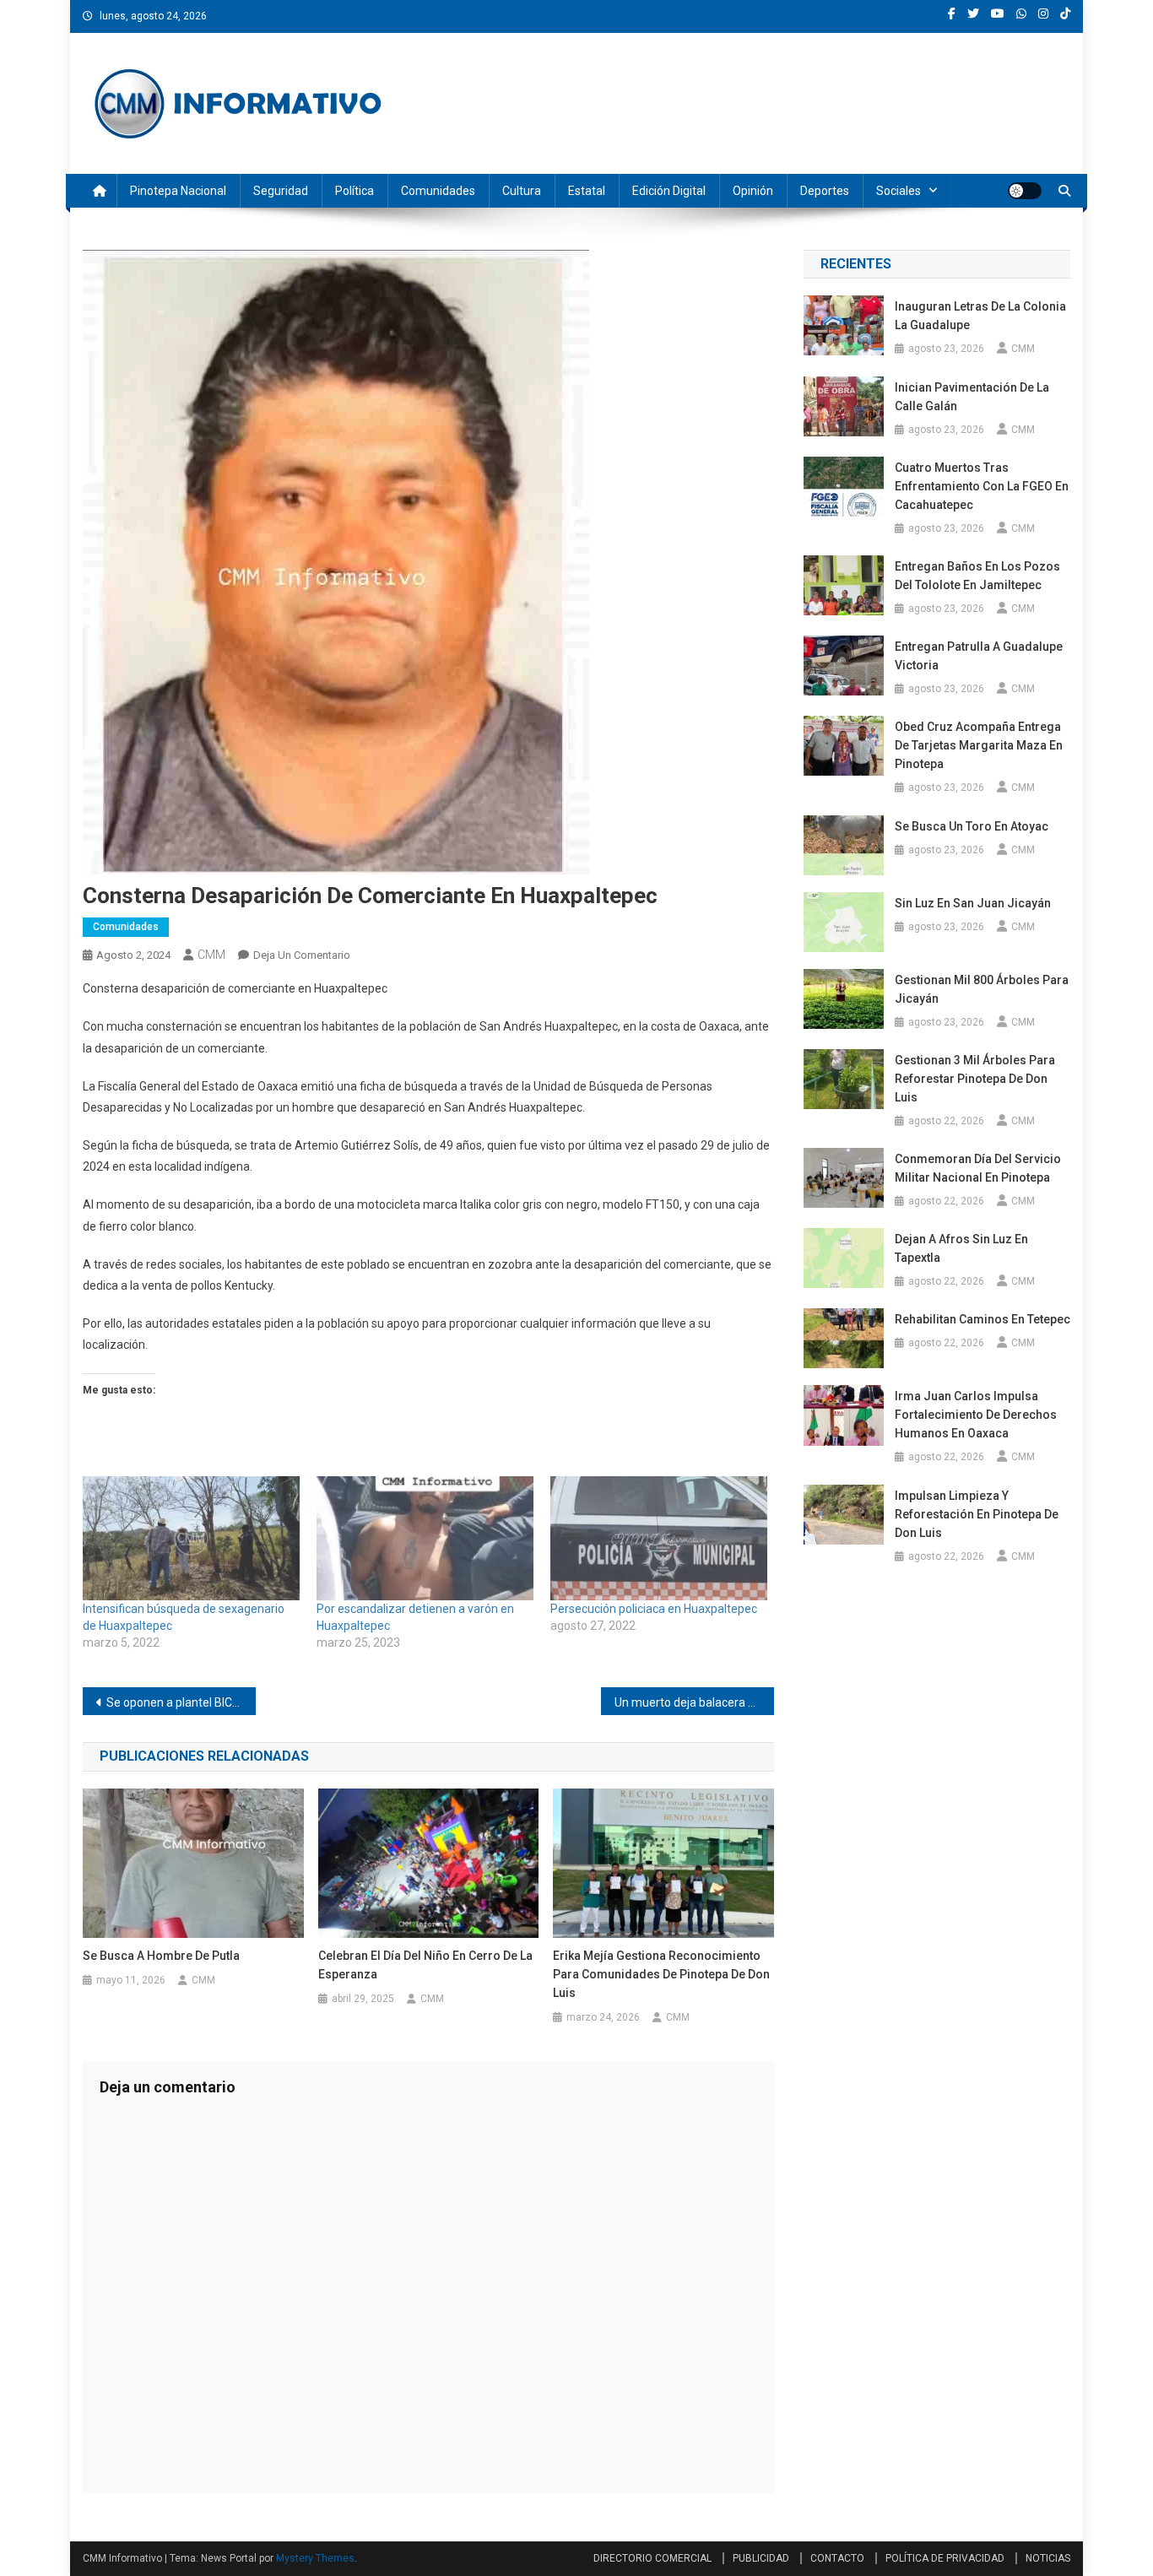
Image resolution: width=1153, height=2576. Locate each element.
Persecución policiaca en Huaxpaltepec (655, 1609)
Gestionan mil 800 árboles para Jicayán (982, 989)
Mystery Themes (315, 2558)
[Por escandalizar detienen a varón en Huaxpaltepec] (425, 1538)
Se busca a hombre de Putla (161, 1956)
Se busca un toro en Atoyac (972, 826)
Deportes (825, 191)
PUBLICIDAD (761, 2558)
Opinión (753, 191)
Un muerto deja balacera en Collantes (694, 1702)
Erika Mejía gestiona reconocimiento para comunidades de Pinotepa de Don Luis (661, 1974)
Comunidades (438, 191)
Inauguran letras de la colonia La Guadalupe (980, 316)
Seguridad (281, 191)
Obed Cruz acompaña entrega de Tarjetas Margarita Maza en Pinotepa (979, 745)
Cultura (522, 191)
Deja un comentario (302, 955)
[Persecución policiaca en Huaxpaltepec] (659, 1538)
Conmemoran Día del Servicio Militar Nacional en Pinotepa (978, 1168)
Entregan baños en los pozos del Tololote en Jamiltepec (977, 576)
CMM (211, 955)
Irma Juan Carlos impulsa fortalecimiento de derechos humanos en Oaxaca (976, 1415)
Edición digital (669, 191)
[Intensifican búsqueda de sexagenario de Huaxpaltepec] (191, 1538)
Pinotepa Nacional (178, 191)
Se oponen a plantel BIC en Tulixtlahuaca (181, 1702)
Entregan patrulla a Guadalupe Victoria (979, 656)
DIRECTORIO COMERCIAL (652, 2558)
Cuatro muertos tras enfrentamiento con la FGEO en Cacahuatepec (982, 486)
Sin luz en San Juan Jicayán (973, 903)
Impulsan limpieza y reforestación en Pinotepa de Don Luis (977, 1514)
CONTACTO (837, 2558)
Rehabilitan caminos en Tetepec (982, 1319)
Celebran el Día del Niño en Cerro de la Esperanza (425, 1965)
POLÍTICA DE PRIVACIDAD (945, 2558)
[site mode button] (1025, 191)
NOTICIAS (1048, 2558)
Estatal (587, 191)
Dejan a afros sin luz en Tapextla (961, 1248)
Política (355, 191)
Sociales (899, 191)
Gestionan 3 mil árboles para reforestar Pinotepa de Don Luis (975, 1079)
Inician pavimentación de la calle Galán (972, 397)
